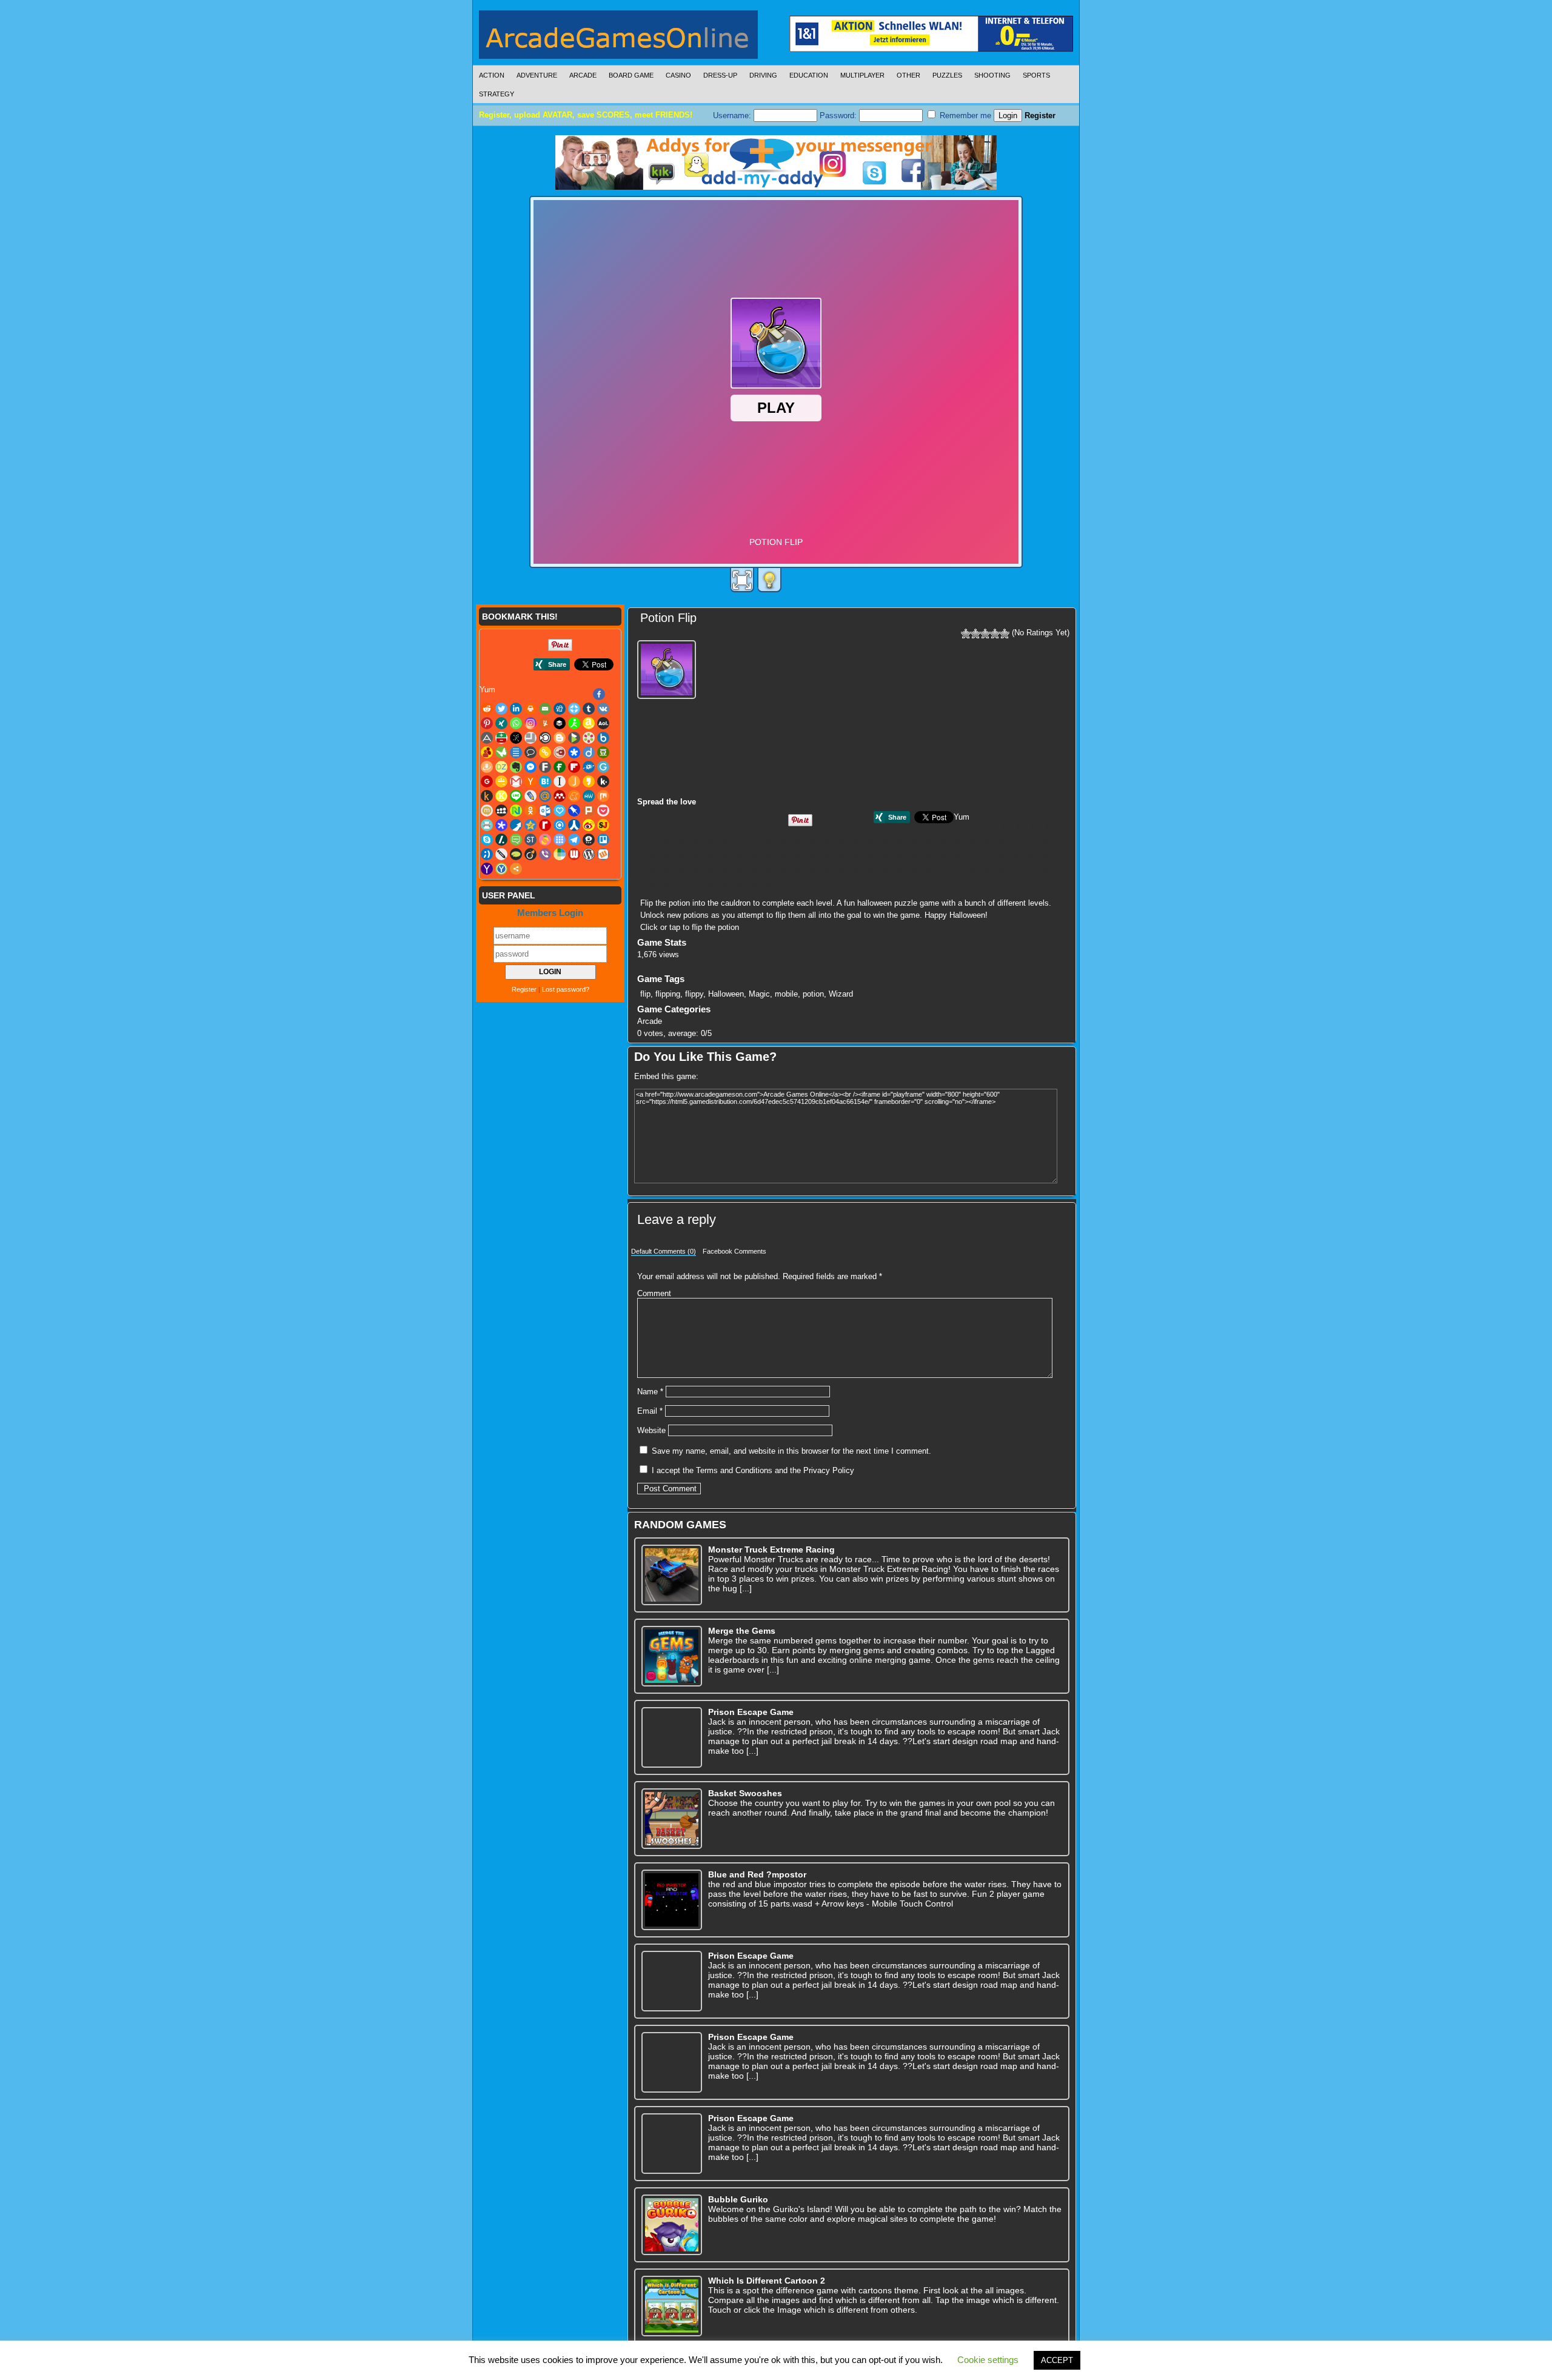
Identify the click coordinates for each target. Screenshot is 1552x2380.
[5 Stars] (1005, 633)
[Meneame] (1037, 858)
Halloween (726, 994)
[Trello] (1037, 872)
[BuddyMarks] (979, 843)
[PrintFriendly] (790, 872)
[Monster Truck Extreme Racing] (672, 1575)
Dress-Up (720, 75)
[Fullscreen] (742, 580)
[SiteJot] (906, 872)
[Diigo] (659, 858)
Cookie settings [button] (988, 2360)
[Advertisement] (978, 717)
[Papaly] (732, 872)
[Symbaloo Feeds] (994, 872)
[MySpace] (674, 872)
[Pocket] (775, 872)
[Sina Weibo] (892, 872)
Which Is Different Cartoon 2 (767, 2281)
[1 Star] (966, 633)
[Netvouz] (688, 872)
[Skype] (921, 872)
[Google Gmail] (848, 858)
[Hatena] (877, 858)
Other (908, 75)
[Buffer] (790, 843)
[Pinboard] (746, 872)
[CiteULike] (1008, 843)
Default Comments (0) (664, 1251)
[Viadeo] (674, 887)
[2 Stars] (975, 633)
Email (650, 1411)
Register (1040, 115)
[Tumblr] (688, 843)
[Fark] (746, 858)
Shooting (992, 75)
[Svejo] (979, 872)
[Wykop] (746, 887)
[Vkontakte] (703, 843)
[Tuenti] (1052, 872)
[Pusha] (819, 872)
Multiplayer (862, 75)
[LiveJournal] (994, 858)
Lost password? (566, 989)
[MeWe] (1052, 858)
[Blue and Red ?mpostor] (672, 1900)
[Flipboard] (775, 858)
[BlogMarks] (935, 843)
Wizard (841, 994)
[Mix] (644, 872)
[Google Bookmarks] (819, 858)
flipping (668, 994)
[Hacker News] (863, 858)
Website (651, 1430)
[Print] (1056, 829)
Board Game (631, 75)
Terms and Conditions (734, 1470)
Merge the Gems (742, 1631)
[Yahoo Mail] (761, 887)
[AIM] (804, 843)
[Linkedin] (1042, 829)
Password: (839, 115)
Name (650, 1392)
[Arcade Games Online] (618, 38)
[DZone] (703, 858)
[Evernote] (717, 858)
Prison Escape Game (751, 1712)
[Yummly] (775, 843)
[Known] (965, 858)
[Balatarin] (863, 843)
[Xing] (732, 843)
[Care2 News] (994, 843)
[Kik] (935, 858)
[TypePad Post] (659, 887)
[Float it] (674, 843)
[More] (790, 887)
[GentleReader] (804, 858)
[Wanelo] (703, 887)
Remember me (964, 115)
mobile (786, 994)
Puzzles (947, 75)
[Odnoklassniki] (703, 872)
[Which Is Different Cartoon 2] (672, 2306)
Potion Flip (668, 618)
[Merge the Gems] (672, 1656)
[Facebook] (998, 829)
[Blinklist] (906, 843)
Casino (678, 75)
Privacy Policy (829, 1470)
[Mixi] (659, 872)
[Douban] (674, 858)
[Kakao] (921, 858)
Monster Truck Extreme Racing (771, 1549)
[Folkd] (790, 858)
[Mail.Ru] (1008, 858)
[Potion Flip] (668, 668)
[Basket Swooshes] (672, 1819)
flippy (694, 994)
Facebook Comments (734, 1251)
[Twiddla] (644, 887)
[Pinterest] (717, 843)
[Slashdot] (935, 872)
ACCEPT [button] (1057, 2360)
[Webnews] (717, 887)
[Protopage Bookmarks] (804, 872)
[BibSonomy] (877, 843)
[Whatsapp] (746, 843)
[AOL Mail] (834, 843)
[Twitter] (1027, 829)
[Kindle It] (950, 858)
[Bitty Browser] (892, 843)
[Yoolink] (775, 887)
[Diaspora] (644, 858)
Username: (733, 115)
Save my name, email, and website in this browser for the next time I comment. (791, 1451)
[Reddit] (1012, 829)
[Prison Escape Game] (672, 1737)
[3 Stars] (985, 633)
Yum (962, 817)
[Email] (644, 843)
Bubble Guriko (738, 2199)
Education (809, 75)
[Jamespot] (906, 858)
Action (492, 75)
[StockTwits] (965, 872)
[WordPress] (732, 887)
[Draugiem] (688, 858)
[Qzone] (834, 872)
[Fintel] (761, 858)
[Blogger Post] (921, 843)
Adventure (537, 75)
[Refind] (863, 872)
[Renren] (877, 872)
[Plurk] (761, 872)
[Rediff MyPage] (848, 872)
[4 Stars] (995, 633)
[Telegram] (1008, 872)
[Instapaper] (892, 858)
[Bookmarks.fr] (950, 843)
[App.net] (848, 843)
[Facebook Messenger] (732, 858)
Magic (759, 994)
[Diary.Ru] (1052, 843)
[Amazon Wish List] (819, 843)
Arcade (583, 75)
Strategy (497, 94)
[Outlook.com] (717, 872)
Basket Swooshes (745, 1793)
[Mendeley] (1023, 858)
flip (645, 994)
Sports (1036, 75)
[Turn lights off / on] (769, 580)
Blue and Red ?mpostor (757, 1874)
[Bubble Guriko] (672, 2225)
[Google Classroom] (834, 858)
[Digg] (659, 843)
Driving (763, 75)
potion (813, 994)
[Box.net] (965, 843)
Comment (654, 1293)
